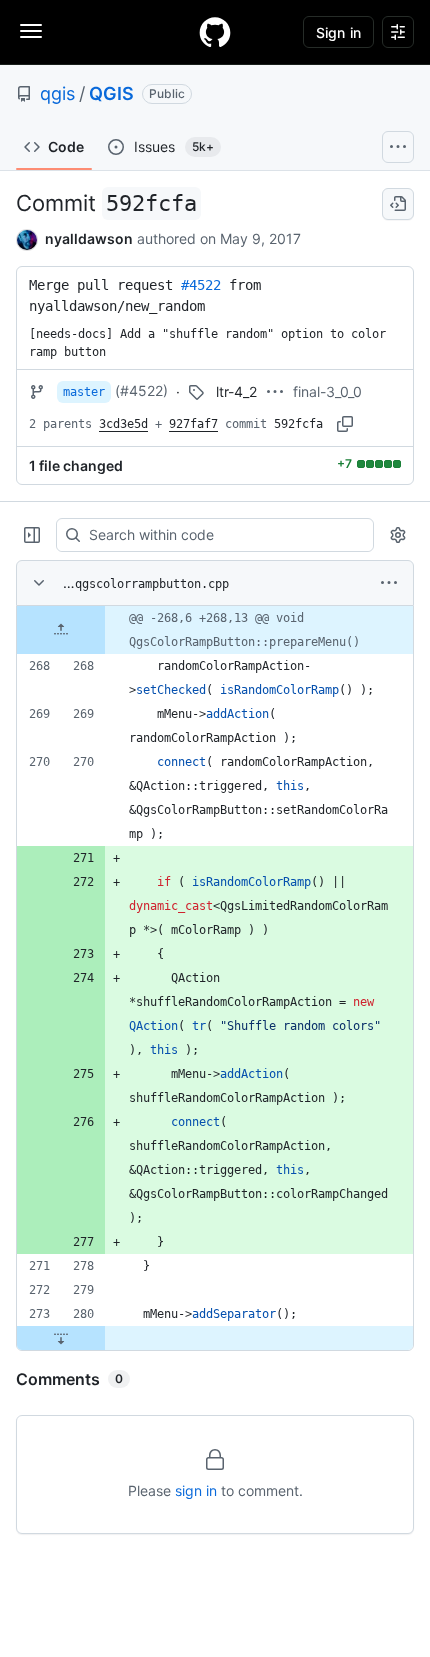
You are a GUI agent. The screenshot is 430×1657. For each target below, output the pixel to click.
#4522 (201, 285)
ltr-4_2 (236, 391)
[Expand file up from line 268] (61, 630)
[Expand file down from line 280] (61, 1338)
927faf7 (193, 424)
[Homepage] (215, 32)
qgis (57, 93)
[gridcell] (215, 630)
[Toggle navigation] (31, 31)
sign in (196, 1490)
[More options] (389, 583)
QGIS (111, 93)
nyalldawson (89, 238)
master (84, 392)
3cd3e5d (123, 424)
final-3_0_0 (327, 391)
